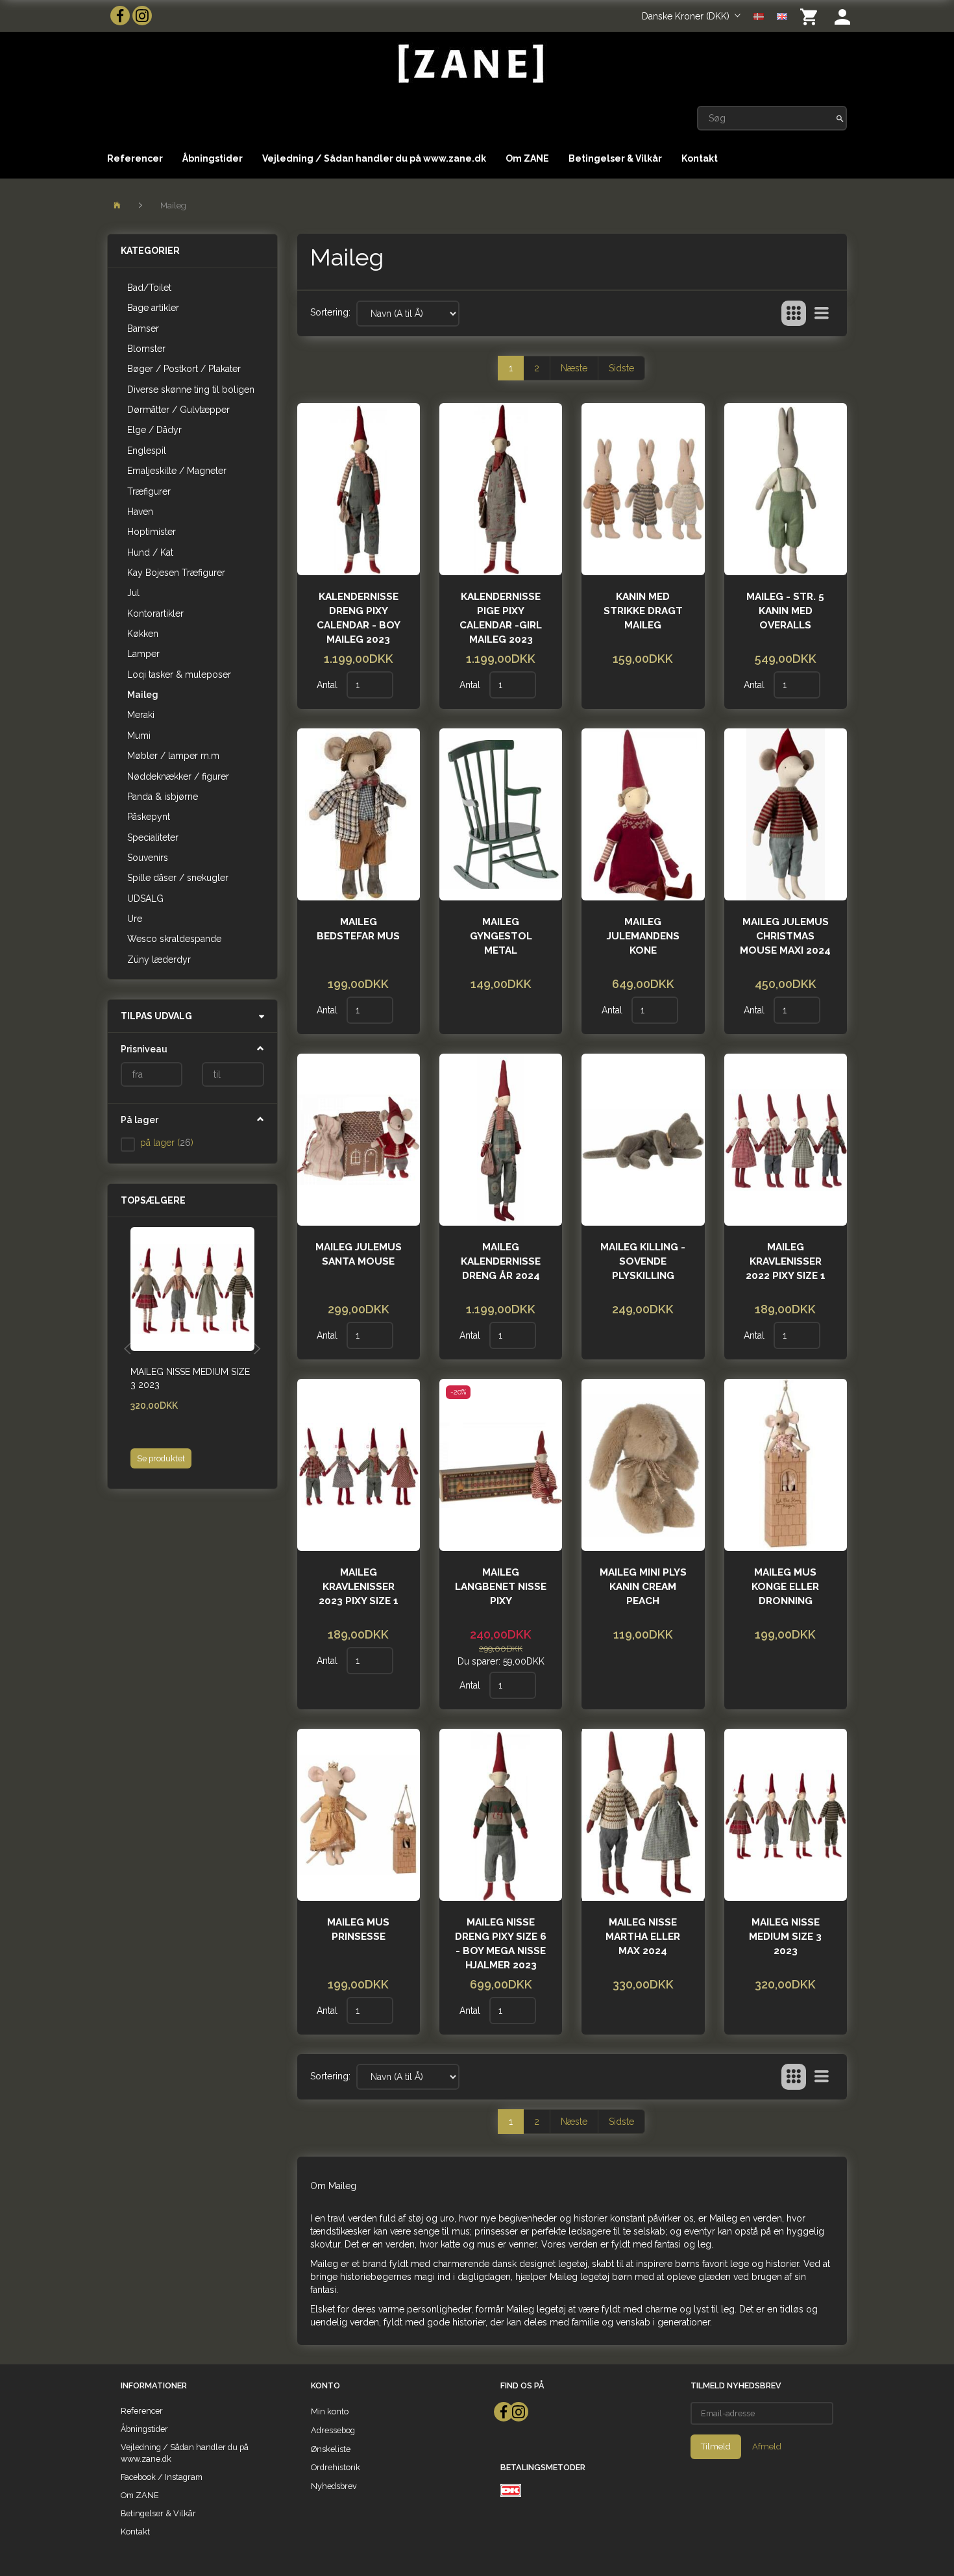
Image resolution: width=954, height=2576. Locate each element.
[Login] (842, 16)
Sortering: (330, 312)
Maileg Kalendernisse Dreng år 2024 (501, 1261)
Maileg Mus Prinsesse (358, 1929)
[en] (782, 16)
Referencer (135, 158)
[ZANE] (470, 64)
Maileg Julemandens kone (643, 936)
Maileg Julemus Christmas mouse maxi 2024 (785, 936)
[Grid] (794, 314)
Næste (574, 368)
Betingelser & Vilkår (615, 158)
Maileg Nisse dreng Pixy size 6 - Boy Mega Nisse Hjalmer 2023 (501, 1944)
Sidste (621, 368)
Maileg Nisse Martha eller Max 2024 (643, 1937)
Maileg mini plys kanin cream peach (643, 1587)
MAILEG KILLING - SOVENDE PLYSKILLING (643, 1261)
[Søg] (840, 118)
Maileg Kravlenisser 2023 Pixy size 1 (359, 1587)
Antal (328, 685)
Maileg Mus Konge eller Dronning (785, 1587)
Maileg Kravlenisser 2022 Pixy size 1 (786, 1261)
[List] (822, 314)
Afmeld (767, 2446)
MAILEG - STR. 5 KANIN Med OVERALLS (785, 611)
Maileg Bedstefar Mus (358, 929)
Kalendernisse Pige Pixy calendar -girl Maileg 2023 (501, 618)
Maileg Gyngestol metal (501, 936)
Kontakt (700, 158)
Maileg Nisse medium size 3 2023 (190, 1378)
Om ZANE (527, 158)
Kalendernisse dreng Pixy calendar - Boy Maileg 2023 (359, 618)
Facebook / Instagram (162, 2477)
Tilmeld (716, 2446)
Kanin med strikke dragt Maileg (643, 611)
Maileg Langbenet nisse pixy (501, 1587)
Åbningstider (213, 158)
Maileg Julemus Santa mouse (359, 1254)
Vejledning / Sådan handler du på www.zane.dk (374, 158)
